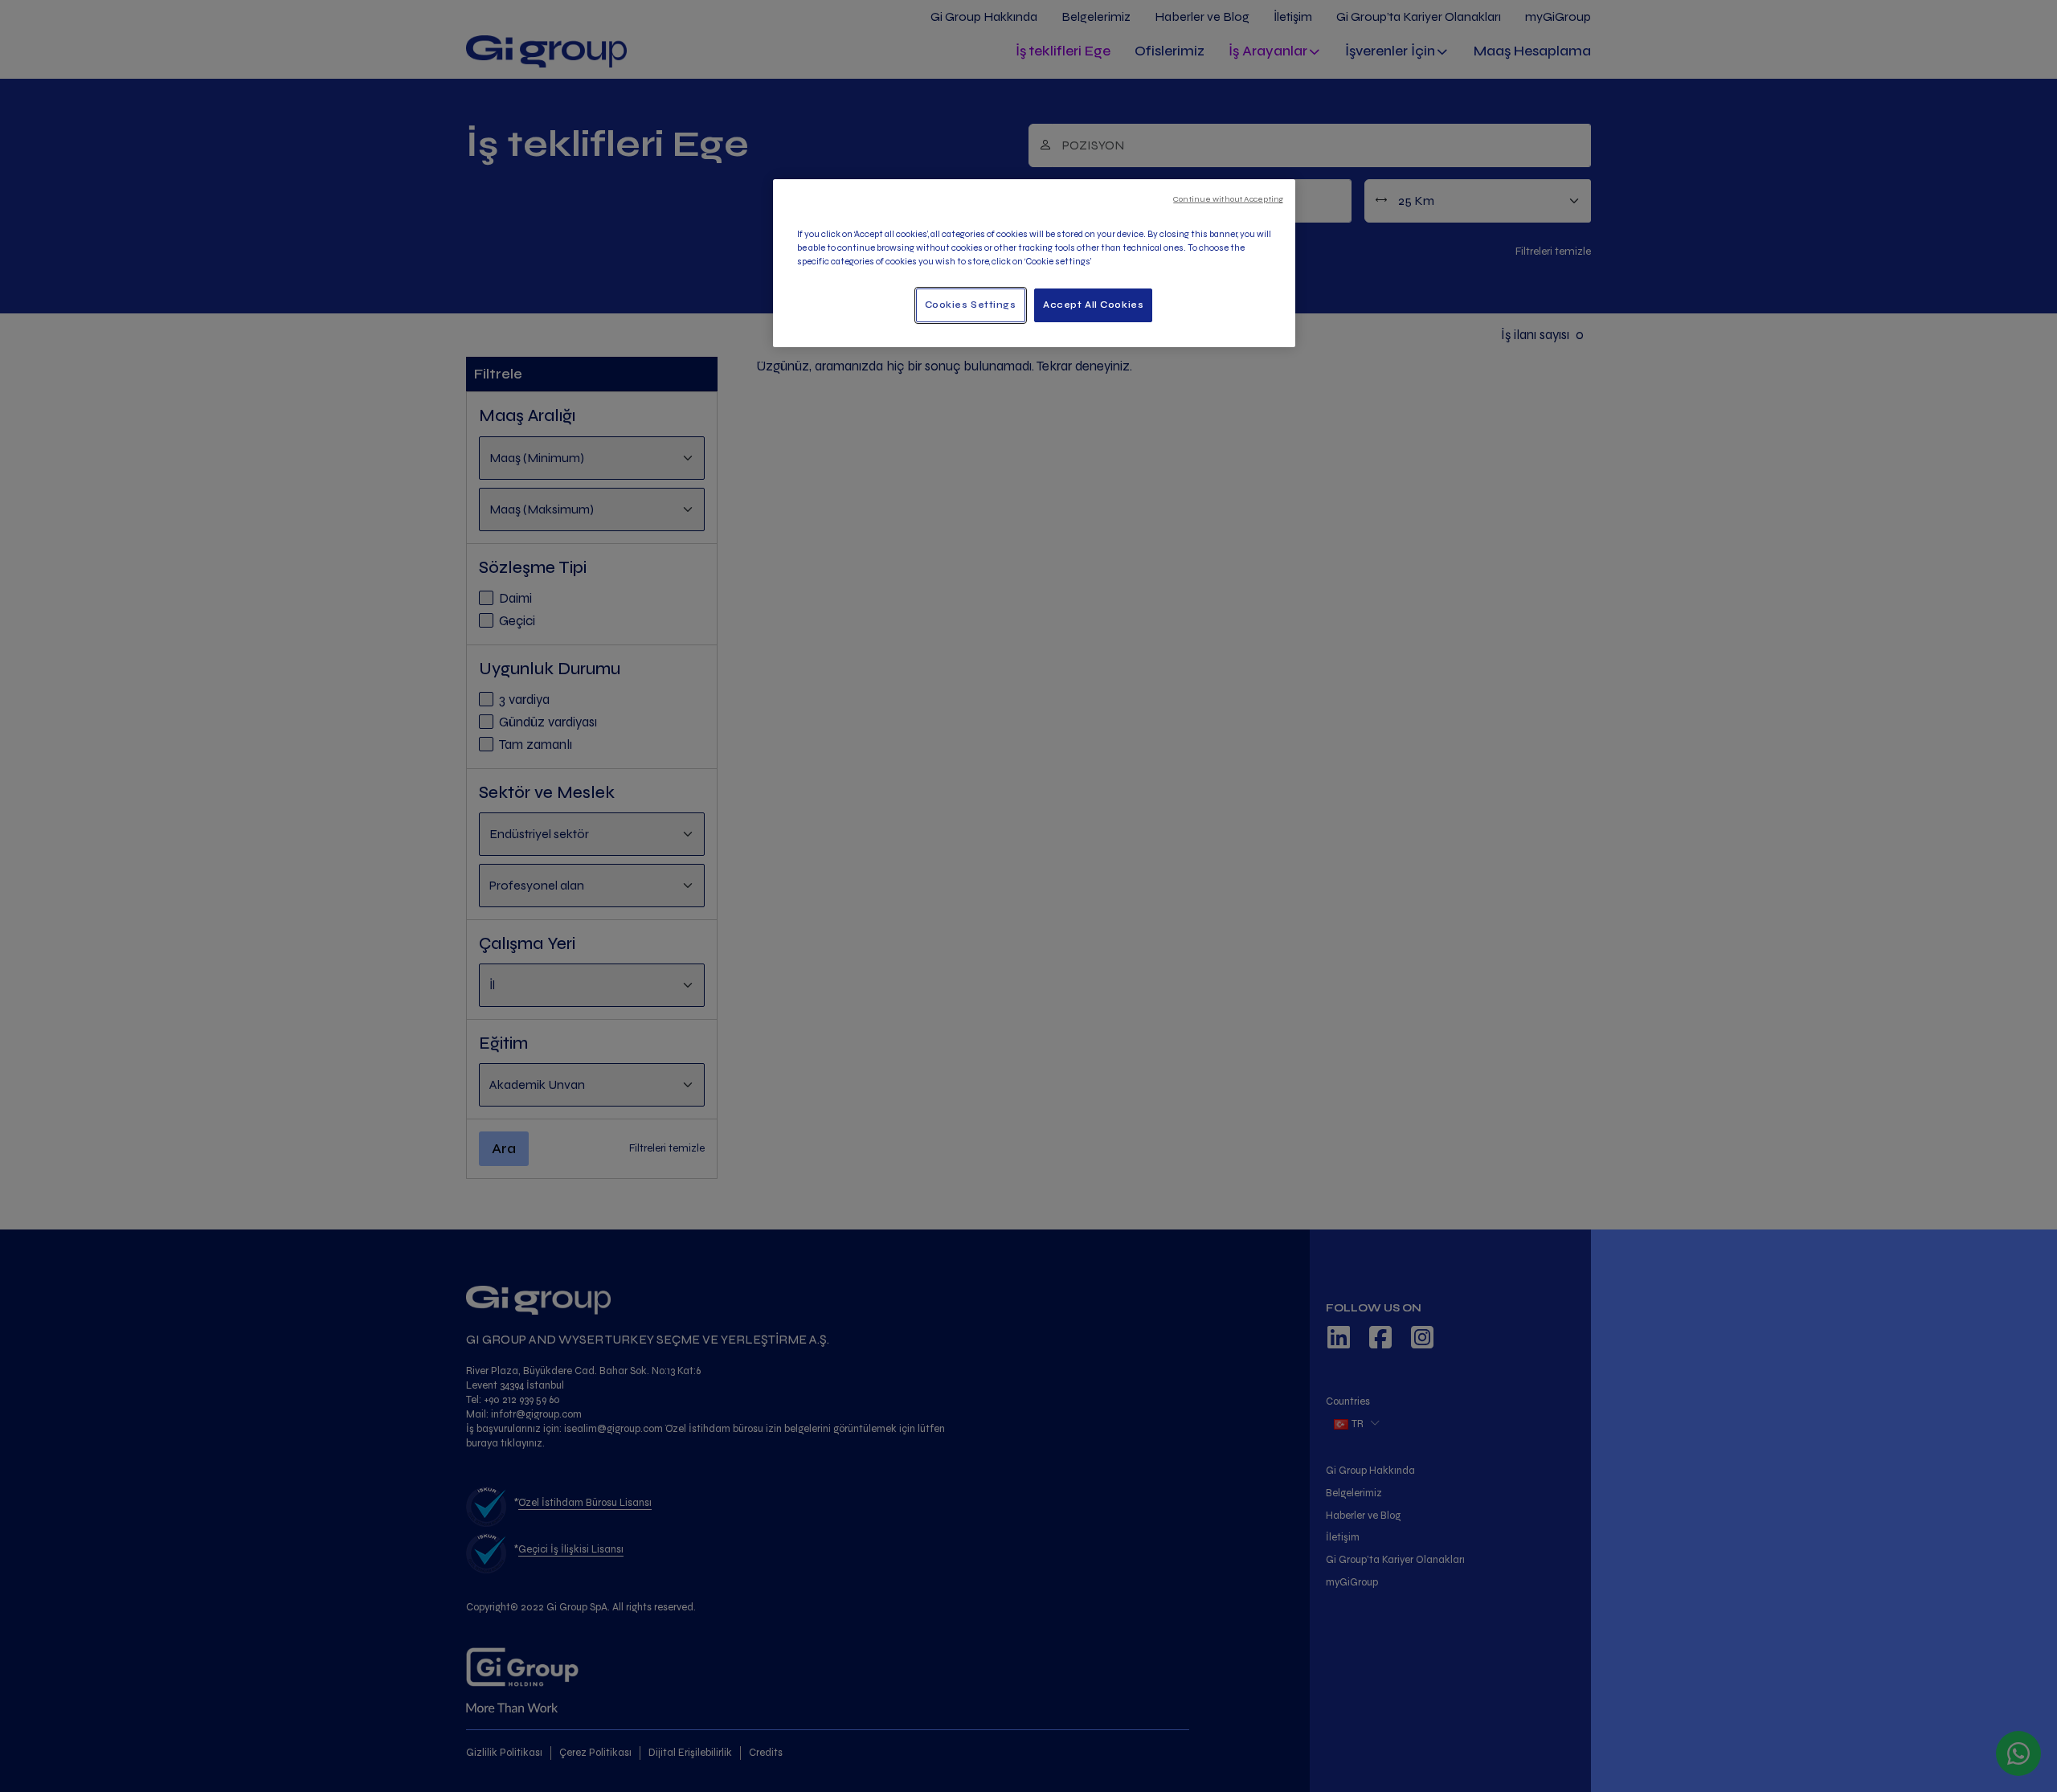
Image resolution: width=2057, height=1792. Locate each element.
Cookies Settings (971, 305)
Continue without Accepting (1228, 199)
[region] (1034, 263)
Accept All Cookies (1093, 305)
